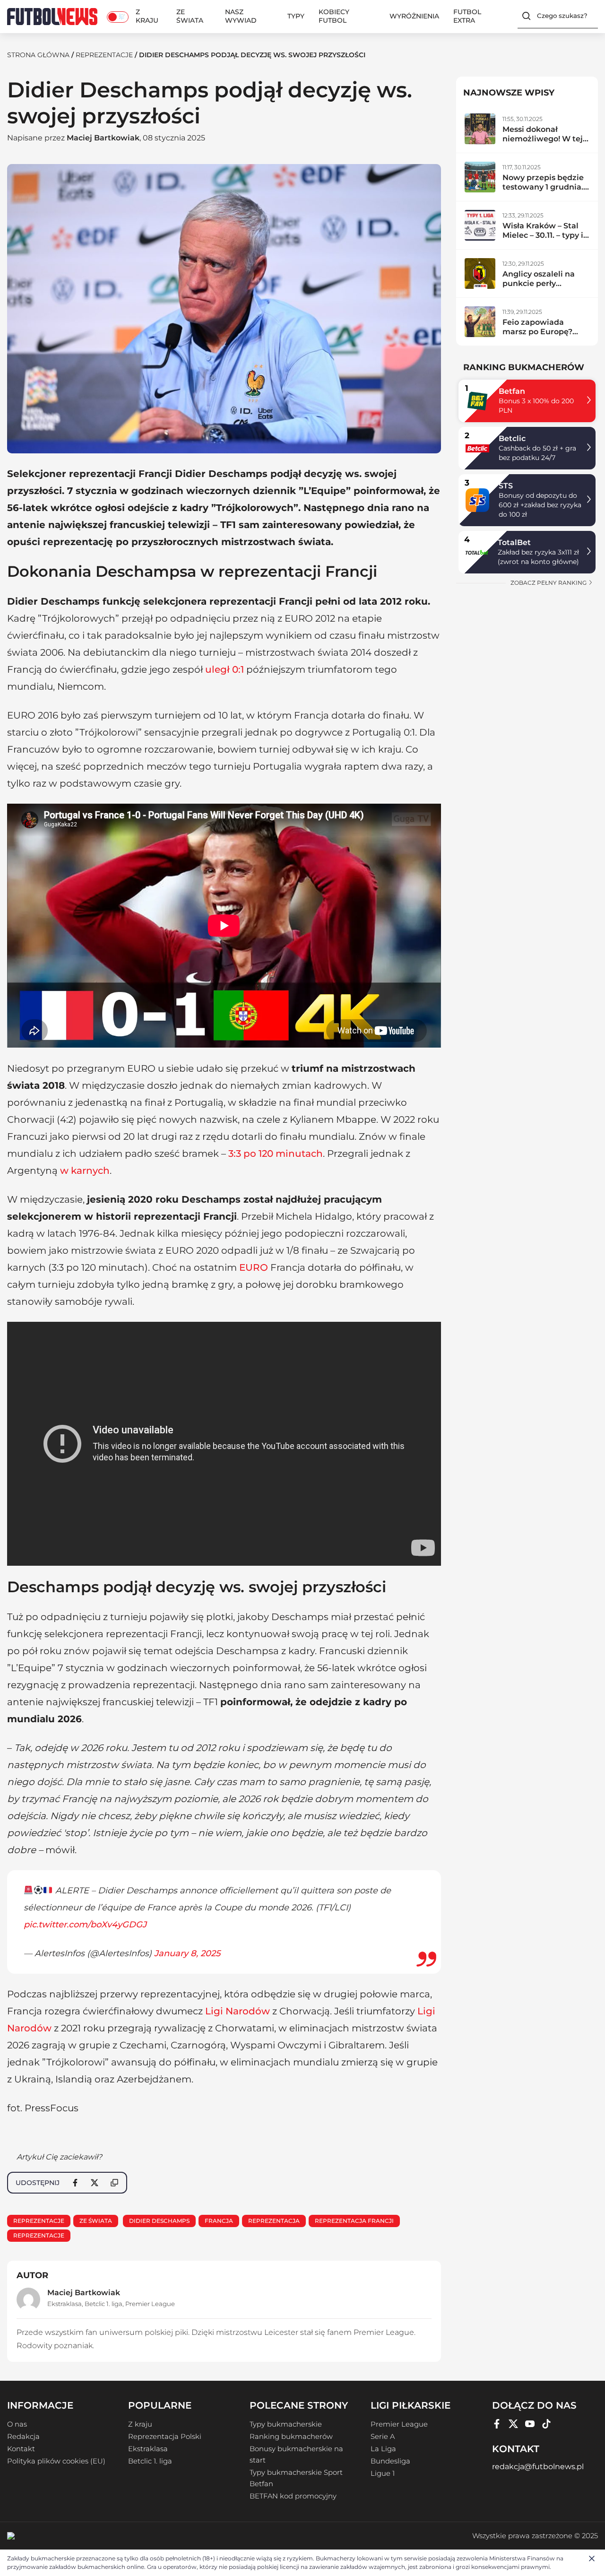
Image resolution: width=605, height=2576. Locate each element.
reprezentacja (274, 2221)
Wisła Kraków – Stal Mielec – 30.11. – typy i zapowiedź (543, 235)
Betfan (512, 391)
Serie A (383, 2437)
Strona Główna (38, 55)
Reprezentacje (104, 55)
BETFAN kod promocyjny (293, 2496)
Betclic (512, 438)
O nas (17, 2424)
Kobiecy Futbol (334, 16)
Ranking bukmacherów (291, 2437)
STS (506, 486)
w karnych (85, 1171)
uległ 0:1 (225, 669)
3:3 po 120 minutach (276, 1154)
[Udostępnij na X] (95, 2183)
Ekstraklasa (65, 2304)
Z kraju (147, 16)
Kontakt (21, 2449)
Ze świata (190, 16)
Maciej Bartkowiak (103, 138)
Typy (296, 16)
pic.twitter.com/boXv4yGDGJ (85, 1925)
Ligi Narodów (238, 2011)
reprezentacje (39, 2235)
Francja (219, 2221)
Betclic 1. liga (104, 2304)
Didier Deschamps (159, 2221)
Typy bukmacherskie (286, 2424)
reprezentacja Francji (354, 2221)
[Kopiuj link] (114, 2183)
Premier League (150, 2304)
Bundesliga (390, 2461)
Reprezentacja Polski (165, 2437)
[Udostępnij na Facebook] (75, 2183)
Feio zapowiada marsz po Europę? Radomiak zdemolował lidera (539, 336)
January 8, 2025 (187, 1953)
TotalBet (514, 542)
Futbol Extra (467, 16)
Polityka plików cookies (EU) (56, 2461)
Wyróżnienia (414, 16)
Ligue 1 (383, 2473)
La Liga (383, 2449)
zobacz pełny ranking (549, 583)
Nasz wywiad (241, 16)
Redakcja (23, 2437)
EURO (254, 1267)
